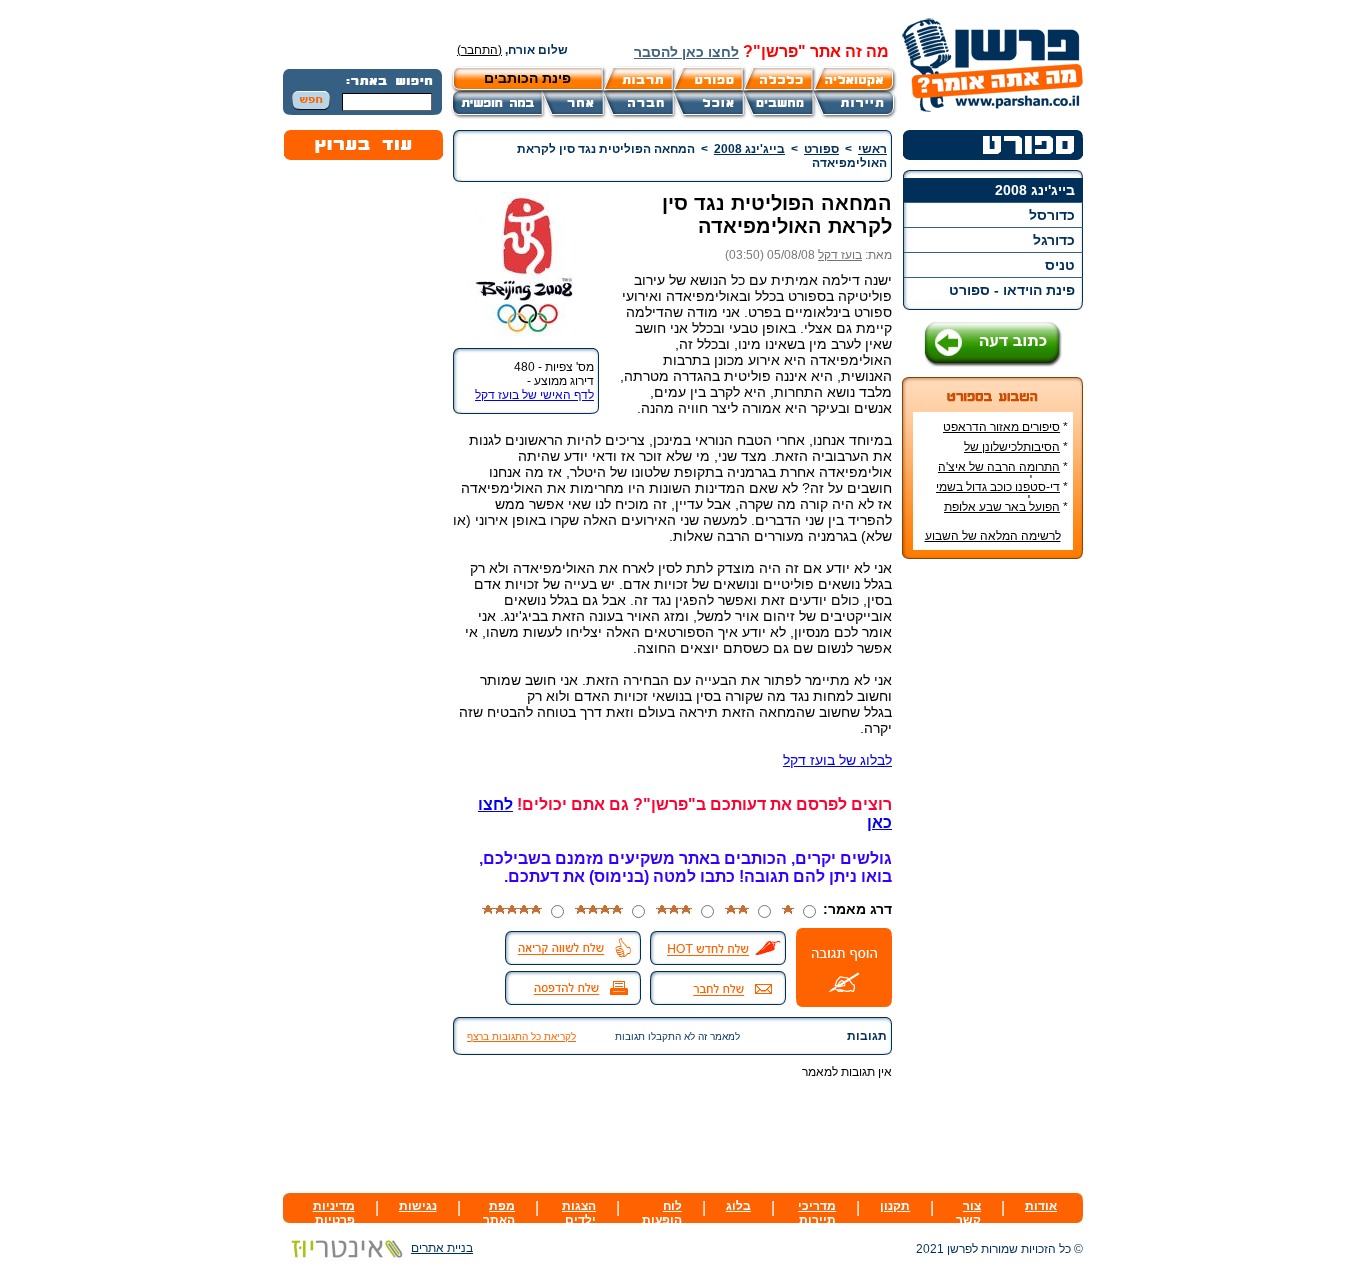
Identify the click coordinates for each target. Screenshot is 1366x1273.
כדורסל (1052, 215)
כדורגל (1054, 240)
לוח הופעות (662, 1213)
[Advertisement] (993, 873)
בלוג (738, 1206)
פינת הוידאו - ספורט (1012, 290)
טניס (1060, 265)
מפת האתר (499, 1213)
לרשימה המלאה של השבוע (993, 536)
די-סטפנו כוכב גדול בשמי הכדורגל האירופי (1002, 494)
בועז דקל (840, 255)
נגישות (418, 1206)
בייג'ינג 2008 (1035, 190)
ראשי (872, 149)
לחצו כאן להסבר (686, 52)
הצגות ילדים (579, 1213)
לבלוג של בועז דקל (837, 760)
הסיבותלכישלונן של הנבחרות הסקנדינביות (1012, 454)
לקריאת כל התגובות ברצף (521, 1036)
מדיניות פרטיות (334, 1213)
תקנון (895, 1206)
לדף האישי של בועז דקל (534, 395)
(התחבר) (479, 50)
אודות (1041, 1206)
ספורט (821, 149)
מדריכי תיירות (817, 1213)
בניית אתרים (442, 1248)
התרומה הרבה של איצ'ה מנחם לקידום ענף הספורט (1002, 474)
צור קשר (968, 1213)
